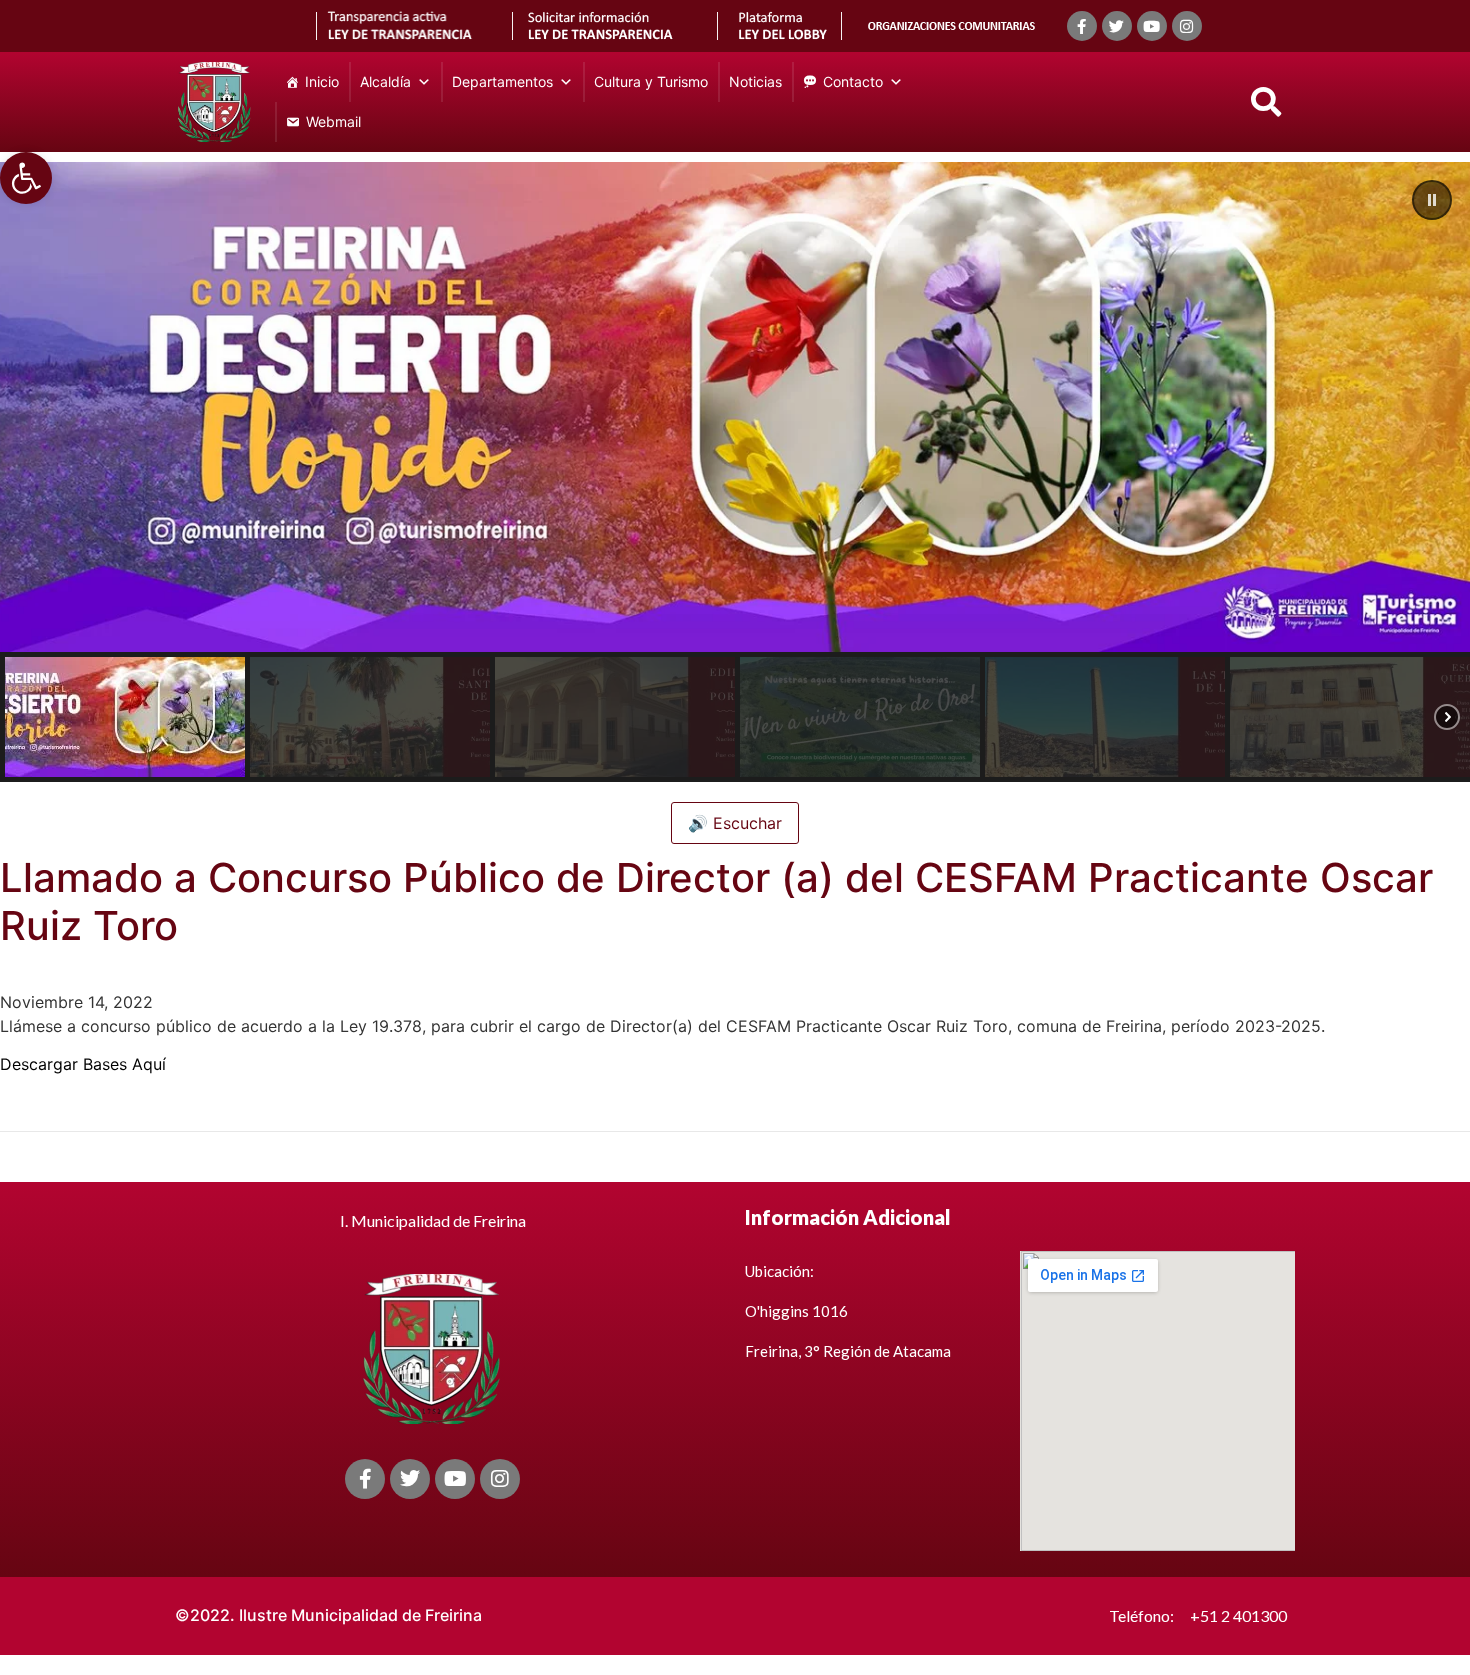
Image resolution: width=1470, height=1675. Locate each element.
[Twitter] (1117, 26)
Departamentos (502, 81)
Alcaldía (385, 81)
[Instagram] (1187, 26)
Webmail (333, 121)
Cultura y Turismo (651, 81)
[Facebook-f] (1082, 26)
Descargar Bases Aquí (83, 1064)
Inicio (322, 81)
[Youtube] (1152, 26)
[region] (735, 472)
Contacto (853, 81)
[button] (26, 178)
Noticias (755, 81)
